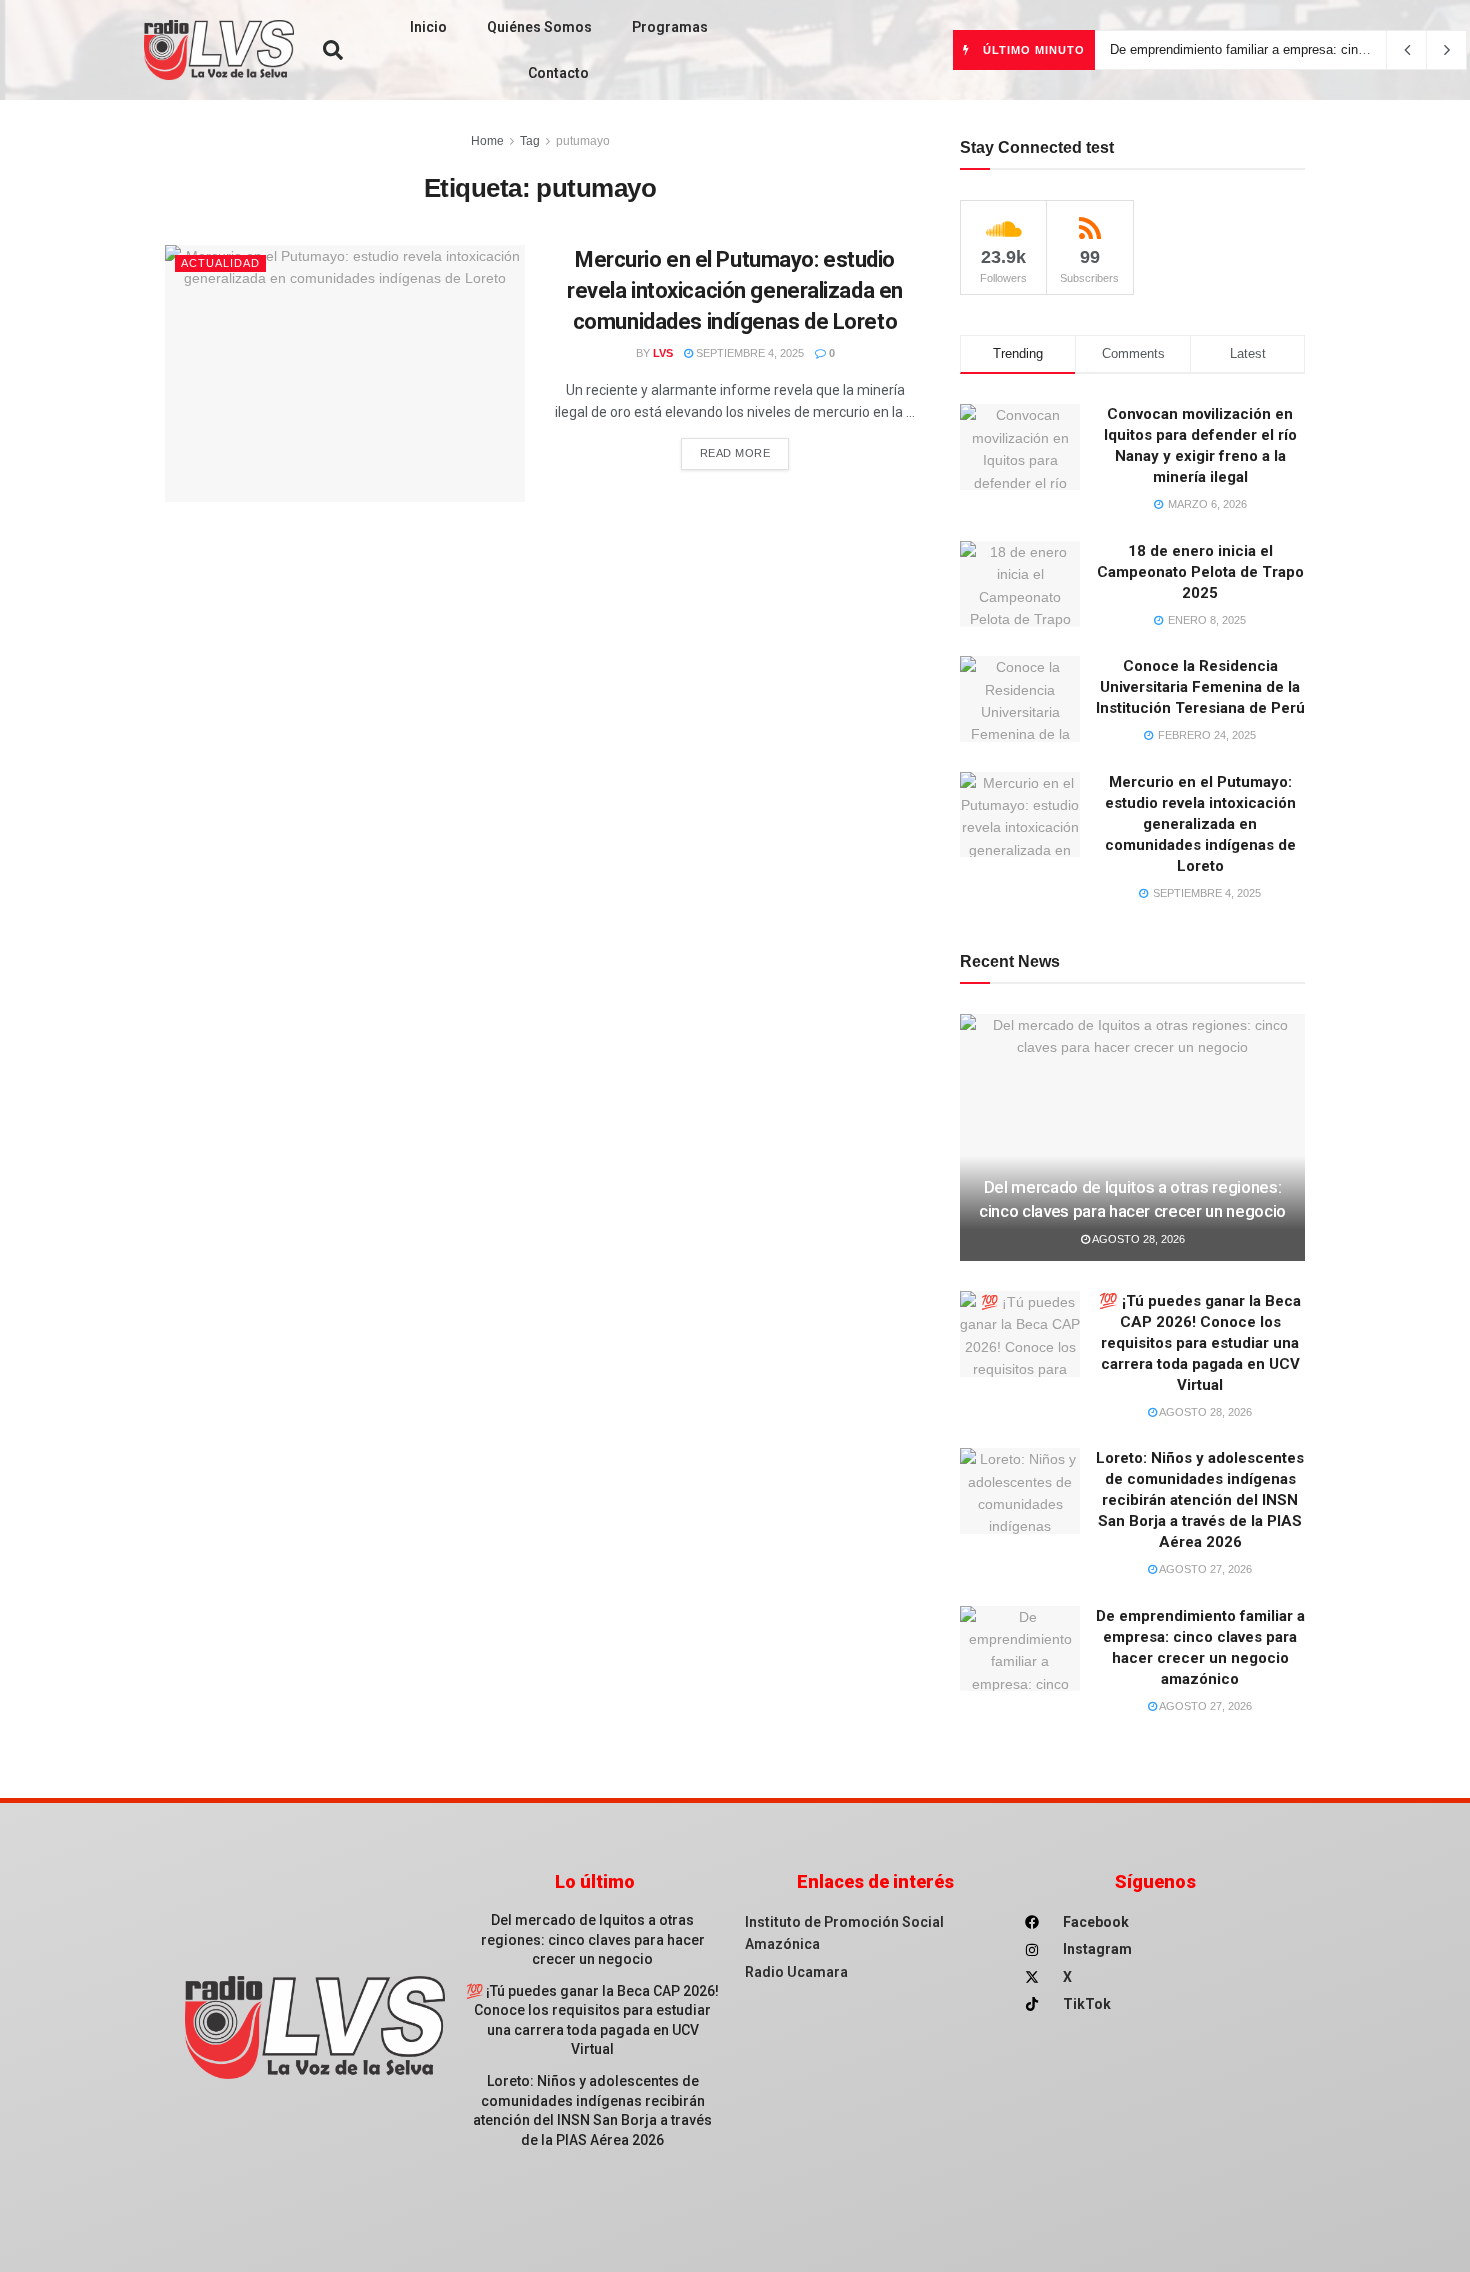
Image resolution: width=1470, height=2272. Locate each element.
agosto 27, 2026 (1204, 1569)
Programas (670, 27)
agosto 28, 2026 (1137, 1239)
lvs (663, 353)
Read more (735, 453)
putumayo (583, 141)
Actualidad (220, 263)
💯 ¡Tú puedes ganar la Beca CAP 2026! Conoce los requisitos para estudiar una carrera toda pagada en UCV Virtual (1200, 1343)
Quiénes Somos (539, 27)
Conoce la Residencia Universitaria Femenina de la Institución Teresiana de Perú (1200, 687)
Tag (530, 141)
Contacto (558, 73)
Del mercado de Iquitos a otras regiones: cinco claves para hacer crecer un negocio (593, 1939)
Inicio (428, 27)
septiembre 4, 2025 (748, 353)
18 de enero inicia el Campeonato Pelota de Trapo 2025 (1200, 572)
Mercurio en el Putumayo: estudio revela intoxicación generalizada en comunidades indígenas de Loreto (735, 290)
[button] (333, 50)
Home (487, 141)
